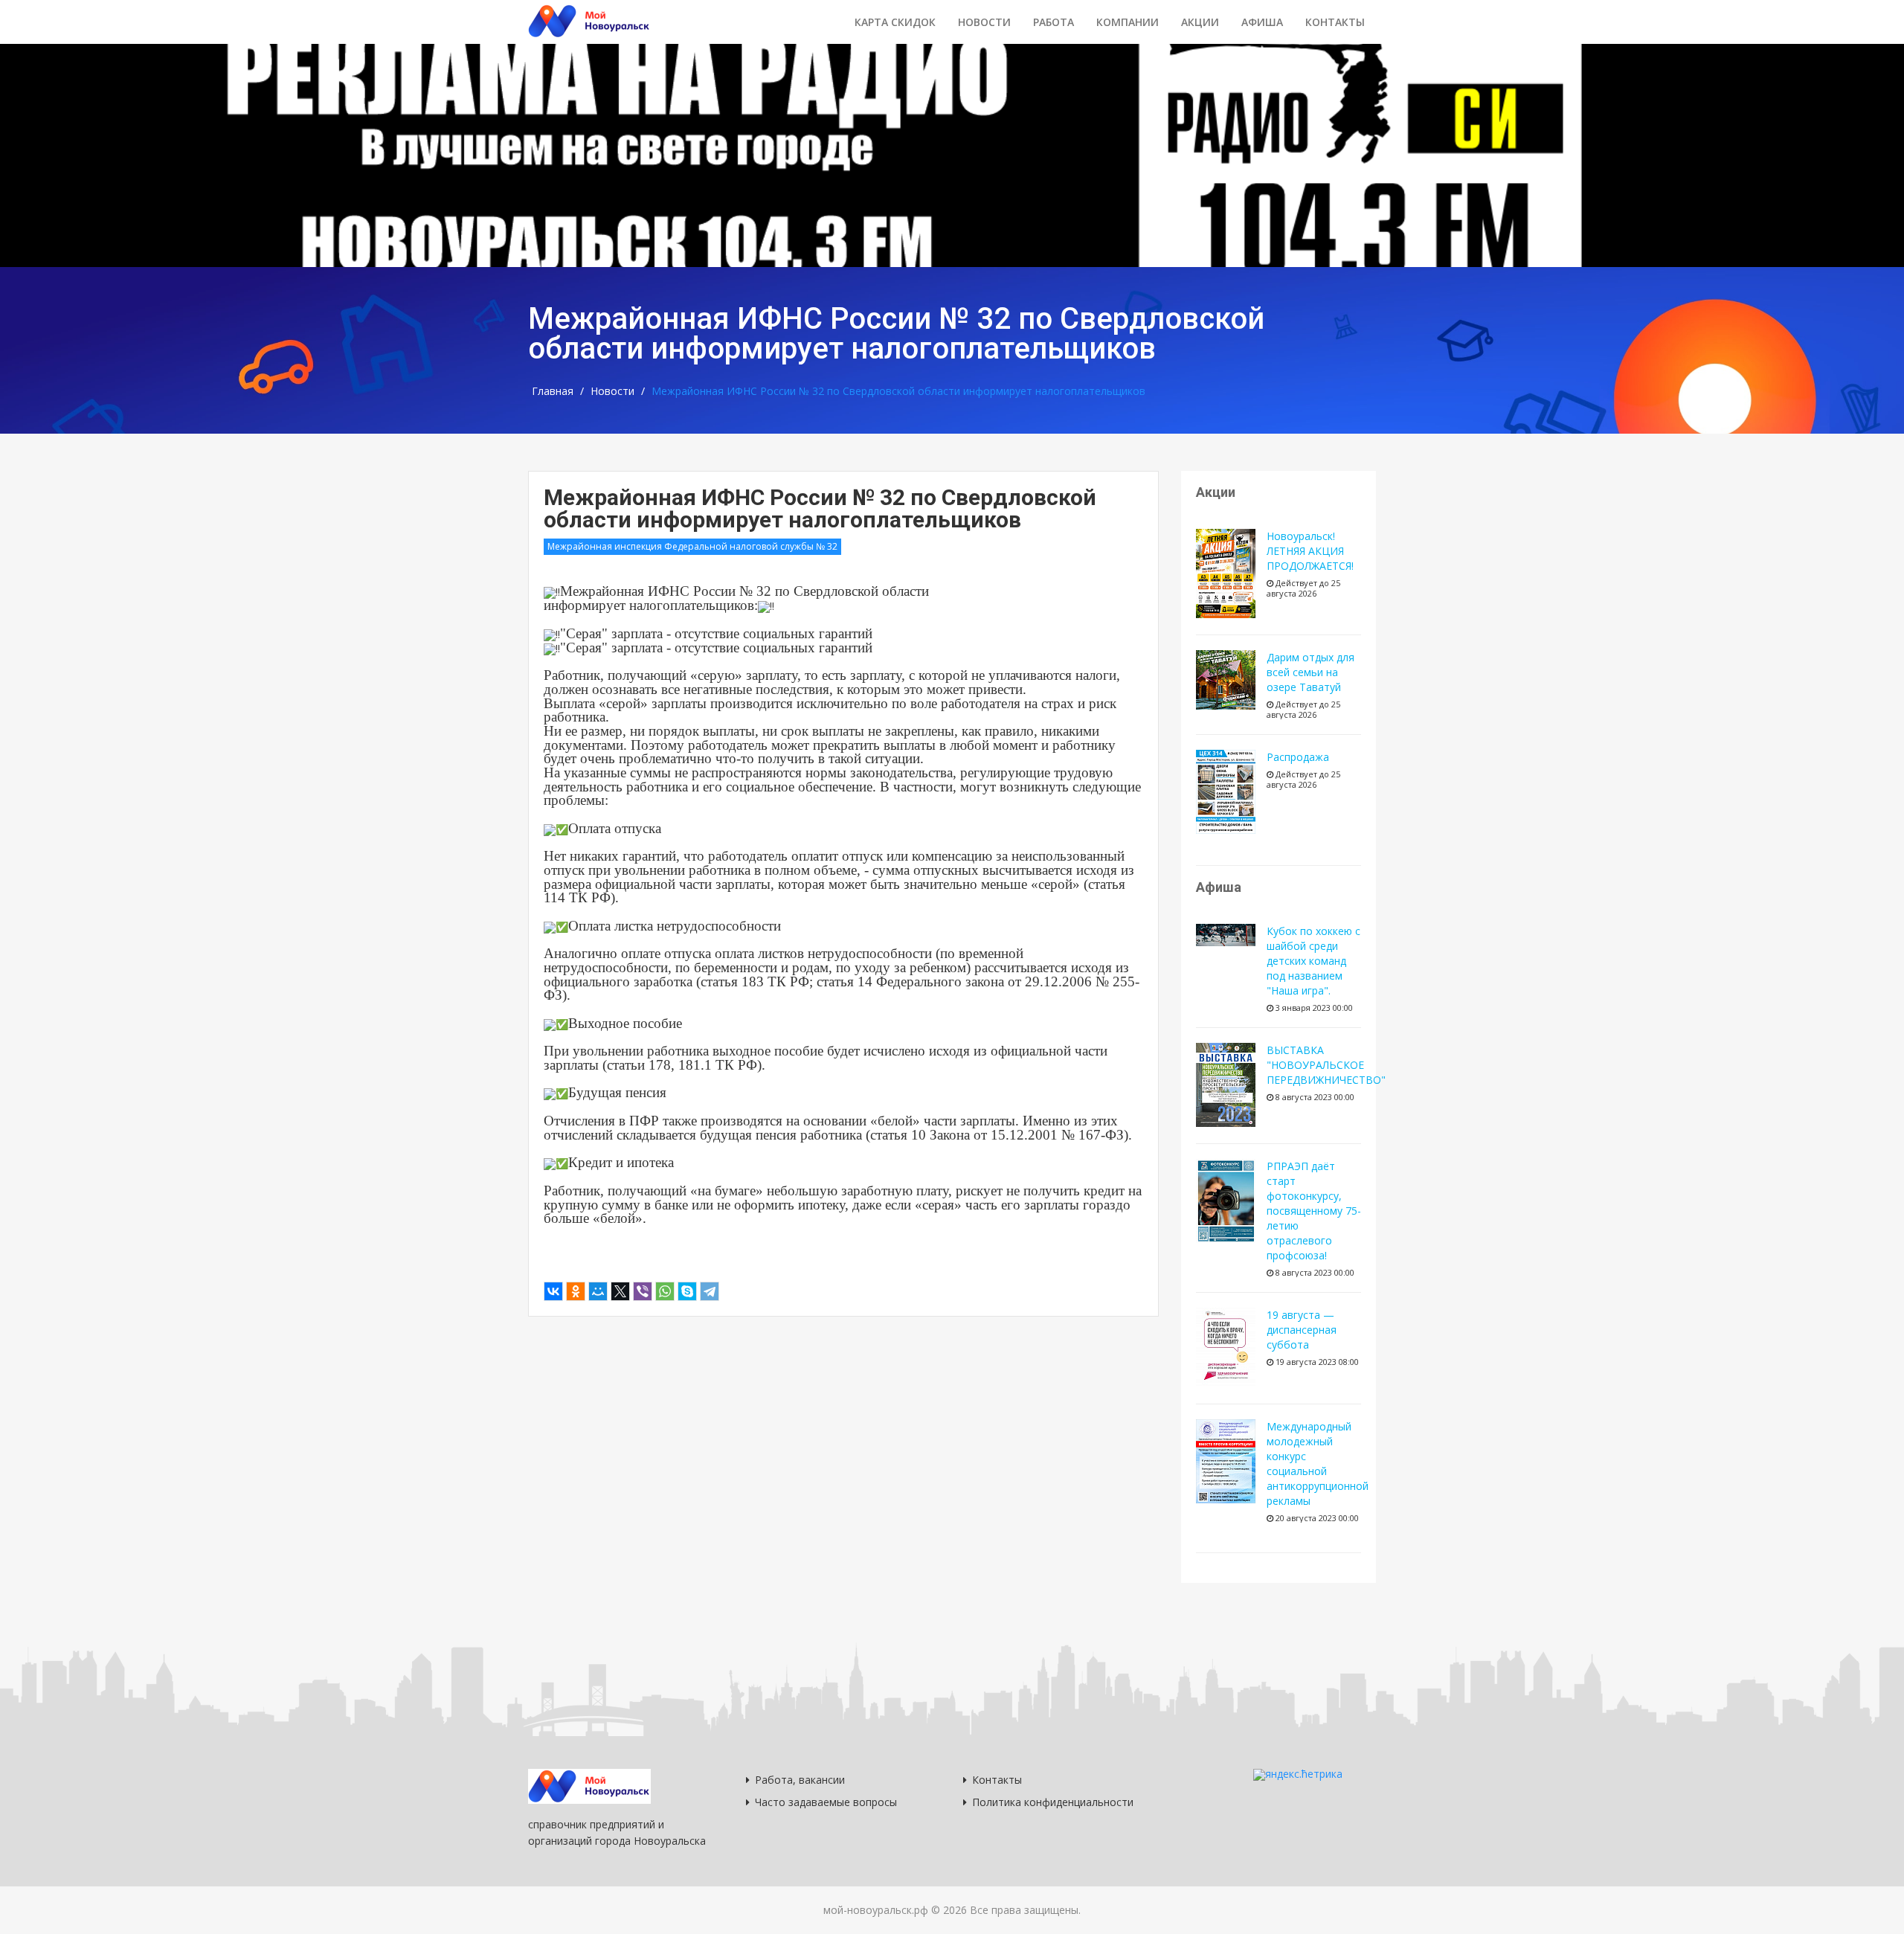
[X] (620, 1291)
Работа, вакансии (800, 1780)
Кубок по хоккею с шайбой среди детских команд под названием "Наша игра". (1313, 961)
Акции (1200, 22)
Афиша (1262, 22)
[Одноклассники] (576, 1291)
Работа (1054, 22)
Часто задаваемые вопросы (826, 1802)
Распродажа (1298, 757)
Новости (984, 22)
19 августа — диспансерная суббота (1302, 1330)
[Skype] (687, 1291)
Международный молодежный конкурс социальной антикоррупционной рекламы (1318, 1464)
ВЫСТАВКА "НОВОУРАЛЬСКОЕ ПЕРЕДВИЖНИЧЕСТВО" (1326, 1065)
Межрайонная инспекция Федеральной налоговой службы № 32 (692, 546)
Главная (553, 391)
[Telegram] (710, 1291)
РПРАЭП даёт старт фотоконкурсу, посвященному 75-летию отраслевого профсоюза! (1314, 1211)
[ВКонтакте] (553, 1291)
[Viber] (643, 1291)
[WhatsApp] (665, 1291)
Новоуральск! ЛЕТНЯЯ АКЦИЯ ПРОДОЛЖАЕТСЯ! (1310, 551)
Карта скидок (895, 22)
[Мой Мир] (598, 1291)
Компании (1128, 22)
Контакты (1335, 22)
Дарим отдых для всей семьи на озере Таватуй (1310, 672)
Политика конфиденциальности (1053, 1802)
